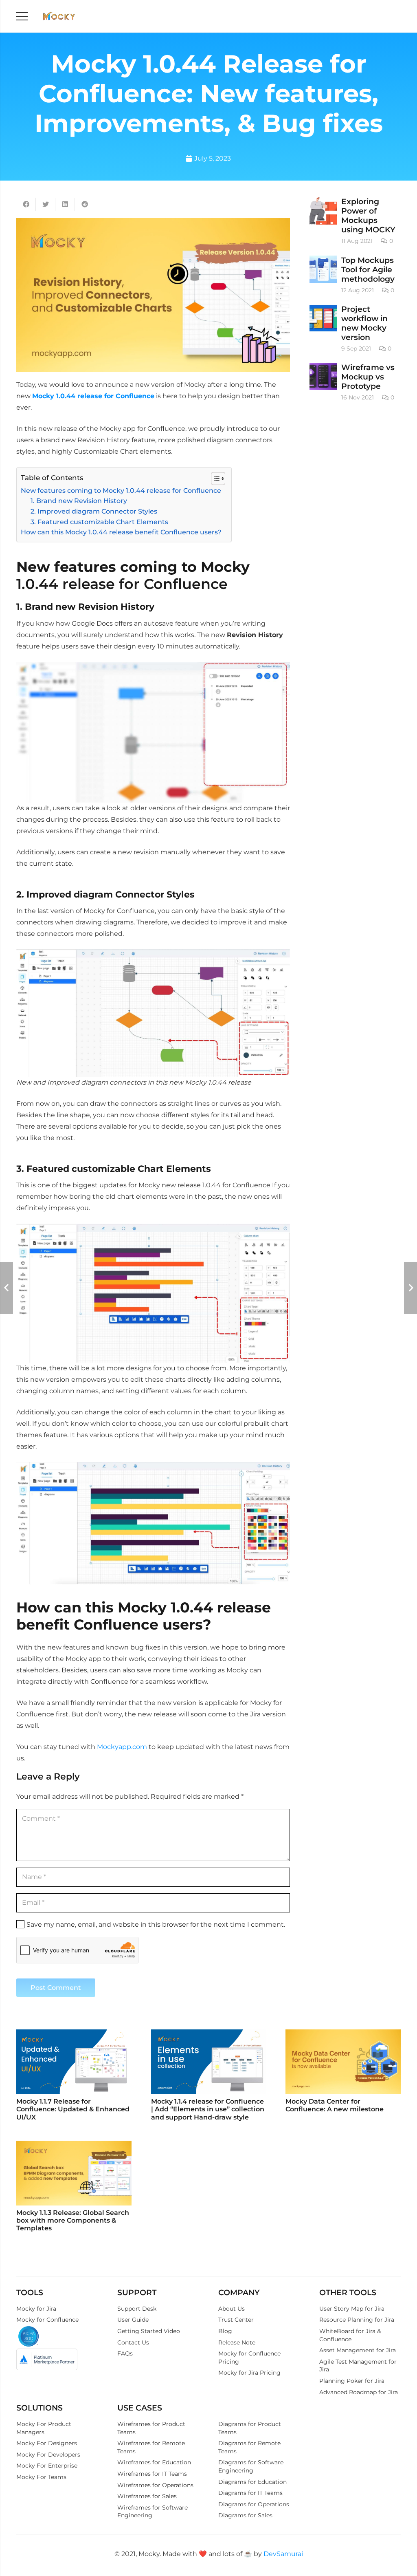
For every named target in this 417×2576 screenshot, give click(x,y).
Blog (225, 2331)
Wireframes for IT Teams (152, 2474)
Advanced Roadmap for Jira (359, 2392)
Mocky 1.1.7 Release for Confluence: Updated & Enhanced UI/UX (73, 2109)
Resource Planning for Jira (357, 2320)
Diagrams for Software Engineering (251, 2466)
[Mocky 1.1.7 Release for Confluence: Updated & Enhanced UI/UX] (74, 2062)
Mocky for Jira (36, 2309)
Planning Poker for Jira (352, 2381)
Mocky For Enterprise (47, 2466)
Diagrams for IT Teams (250, 2493)
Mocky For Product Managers (44, 2428)
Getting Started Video (149, 2331)
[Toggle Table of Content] (214, 479)
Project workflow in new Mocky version (364, 323)
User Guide (133, 2320)
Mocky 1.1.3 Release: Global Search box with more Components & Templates (73, 2220)
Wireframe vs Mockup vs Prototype (368, 377)
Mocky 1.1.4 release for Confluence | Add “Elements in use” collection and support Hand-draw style (208, 2109)
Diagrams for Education (252, 2482)
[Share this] (26, 204)
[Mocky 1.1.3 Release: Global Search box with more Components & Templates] (74, 2173)
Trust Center (236, 2320)
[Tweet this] (46, 204)
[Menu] (22, 16)
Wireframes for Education (154, 2462)
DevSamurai (283, 2554)
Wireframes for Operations (155, 2485)
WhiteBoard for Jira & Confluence (350, 2335)
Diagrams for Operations (254, 2504)
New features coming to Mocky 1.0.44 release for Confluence (121, 491)
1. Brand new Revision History (79, 501)
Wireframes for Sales (147, 2496)
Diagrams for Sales (245, 2515)
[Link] (59, 17)
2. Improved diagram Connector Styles (94, 511)
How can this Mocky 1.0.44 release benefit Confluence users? (122, 532)
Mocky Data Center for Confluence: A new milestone (335, 2105)
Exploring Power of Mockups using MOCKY (368, 215)
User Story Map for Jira (352, 2309)
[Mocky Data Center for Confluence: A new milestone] (343, 2062)
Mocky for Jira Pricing (249, 2373)
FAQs (125, 2353)
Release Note (237, 2342)
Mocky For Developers (48, 2455)
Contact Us (133, 2342)
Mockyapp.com (122, 1747)
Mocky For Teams (41, 2477)
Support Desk (137, 2309)
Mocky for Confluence (47, 2320)
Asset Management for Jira (358, 2350)
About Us (232, 2309)
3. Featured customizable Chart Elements (99, 522)
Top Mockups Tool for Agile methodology (368, 269)
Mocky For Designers (47, 2443)
